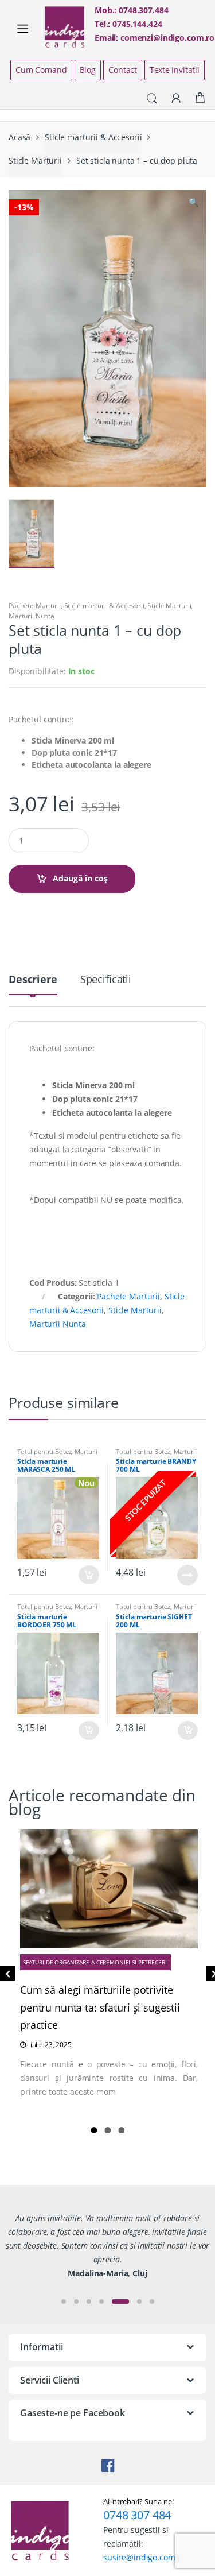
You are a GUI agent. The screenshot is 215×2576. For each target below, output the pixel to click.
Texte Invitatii (175, 70)
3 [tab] (122, 2130)
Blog (88, 70)
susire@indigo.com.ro (144, 2557)
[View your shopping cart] (200, 98)
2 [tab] (108, 2130)
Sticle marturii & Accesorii (93, 137)
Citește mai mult (187, 1575)
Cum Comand (41, 70)
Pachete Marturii (35, 606)
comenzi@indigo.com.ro (167, 38)
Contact (123, 70)
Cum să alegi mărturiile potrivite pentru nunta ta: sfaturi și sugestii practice (100, 2008)
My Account (176, 99)
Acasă (19, 137)
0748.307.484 (143, 10)
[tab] (33, 984)
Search (152, 99)
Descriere (33, 980)
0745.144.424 (137, 24)
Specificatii (106, 980)
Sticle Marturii (35, 160)
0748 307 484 (137, 2515)
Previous (6, 1976)
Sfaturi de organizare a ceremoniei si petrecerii (95, 1962)
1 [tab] (94, 2130)
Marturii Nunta (32, 616)
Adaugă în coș (80, 878)
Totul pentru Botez (44, 1451)
